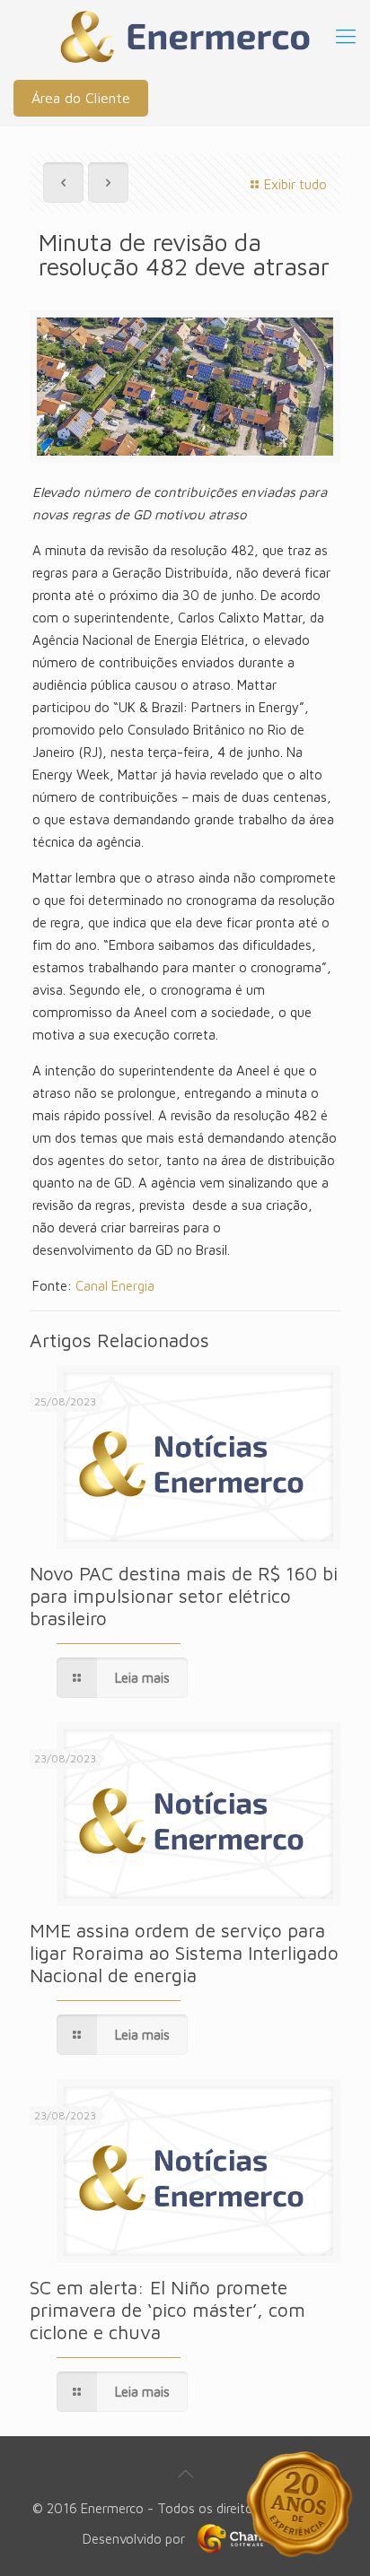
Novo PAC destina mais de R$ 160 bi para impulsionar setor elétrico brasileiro (184, 1596)
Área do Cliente (81, 98)
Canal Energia (115, 1286)
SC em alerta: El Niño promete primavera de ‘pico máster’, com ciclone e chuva (167, 2310)
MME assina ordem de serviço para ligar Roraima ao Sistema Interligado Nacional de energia (184, 1953)
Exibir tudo (295, 184)
